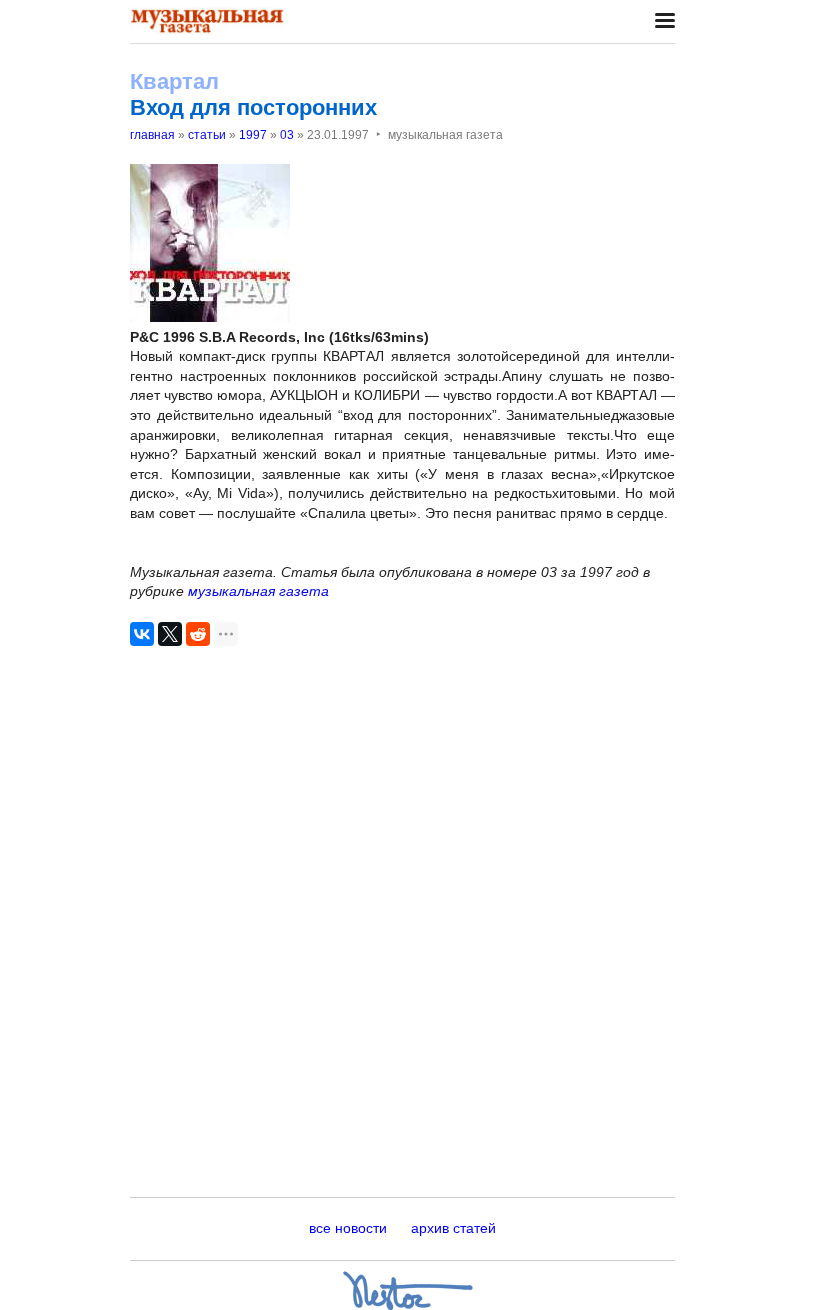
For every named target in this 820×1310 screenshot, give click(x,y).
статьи (207, 135)
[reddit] (198, 634)
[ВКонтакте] (142, 634)
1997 (253, 135)
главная (152, 135)
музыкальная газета (258, 591)
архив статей (453, 1228)
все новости (348, 1228)
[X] (170, 634)
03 (287, 135)
